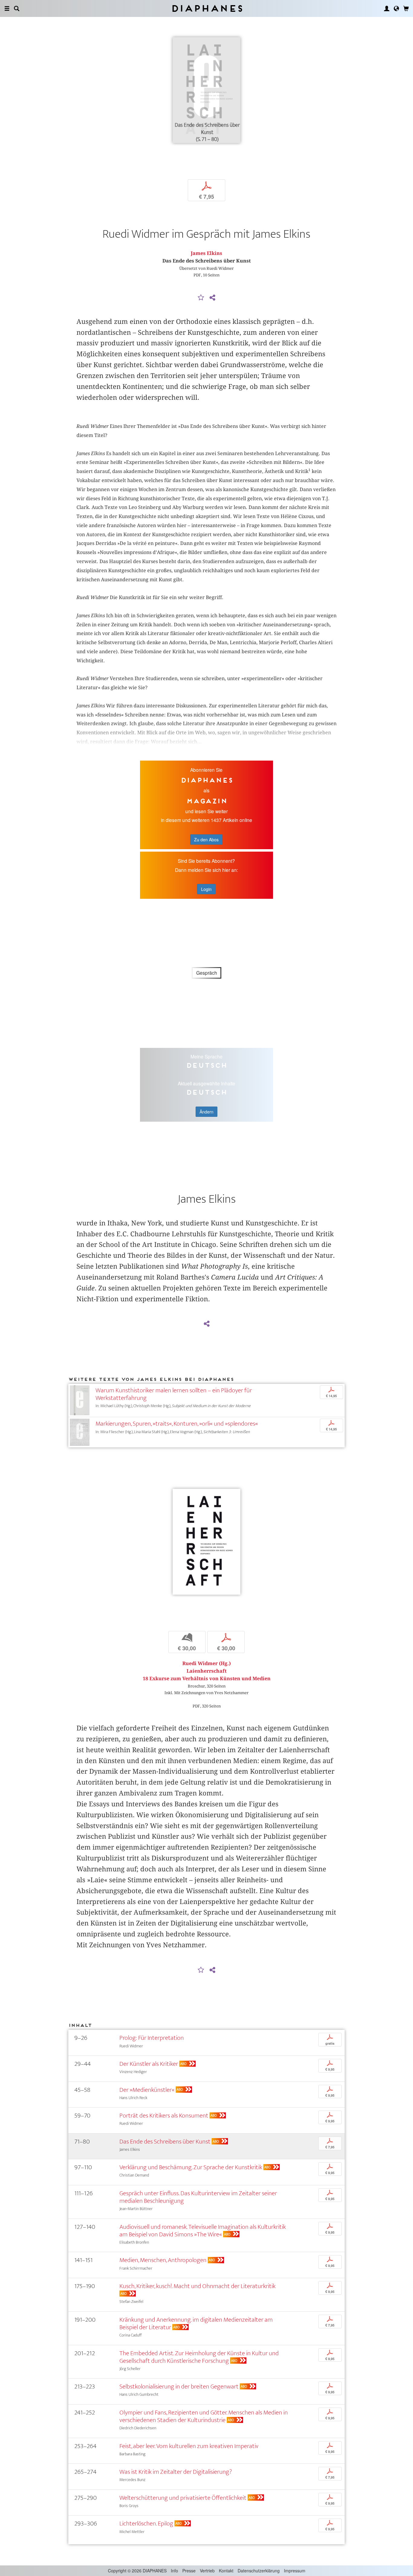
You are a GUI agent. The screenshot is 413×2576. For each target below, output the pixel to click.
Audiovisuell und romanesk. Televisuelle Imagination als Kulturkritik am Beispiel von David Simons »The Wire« (203, 2231)
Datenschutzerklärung (259, 2571)
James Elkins (207, 253)
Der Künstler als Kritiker (149, 2064)
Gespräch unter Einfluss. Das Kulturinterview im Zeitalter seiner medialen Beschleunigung (198, 2197)
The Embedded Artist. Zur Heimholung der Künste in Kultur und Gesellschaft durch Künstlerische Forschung (199, 2357)
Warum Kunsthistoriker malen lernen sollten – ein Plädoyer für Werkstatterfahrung (174, 1394)
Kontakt (226, 2571)
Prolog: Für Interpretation (152, 2038)
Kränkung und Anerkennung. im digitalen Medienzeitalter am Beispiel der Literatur (196, 2323)
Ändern (207, 1112)
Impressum (295, 2571)
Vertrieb (207, 2571)
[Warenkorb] (406, 8)
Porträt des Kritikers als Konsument (164, 2116)
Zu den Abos (206, 840)
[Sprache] (396, 8)
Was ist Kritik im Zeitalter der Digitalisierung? (176, 2472)
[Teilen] (212, 298)
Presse (189, 2571)
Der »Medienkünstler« (147, 2090)
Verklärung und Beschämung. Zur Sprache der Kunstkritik (191, 2167)
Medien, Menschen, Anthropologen (163, 2260)
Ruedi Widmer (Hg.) (207, 1663)
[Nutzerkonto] (387, 8)
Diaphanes (207, 8)
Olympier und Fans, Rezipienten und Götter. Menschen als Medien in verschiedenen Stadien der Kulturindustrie (204, 2416)
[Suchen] (17, 8)
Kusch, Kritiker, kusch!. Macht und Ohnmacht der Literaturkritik (197, 2286)
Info (174, 2571)
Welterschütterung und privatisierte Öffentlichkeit (183, 2498)
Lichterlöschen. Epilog (146, 2524)
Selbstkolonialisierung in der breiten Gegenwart (179, 2387)
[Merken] (201, 298)
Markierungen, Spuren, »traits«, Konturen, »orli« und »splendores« (177, 1424)
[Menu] (7, 8)
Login (206, 889)
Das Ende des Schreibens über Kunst (165, 2142)
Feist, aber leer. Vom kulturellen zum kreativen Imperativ (189, 2446)
